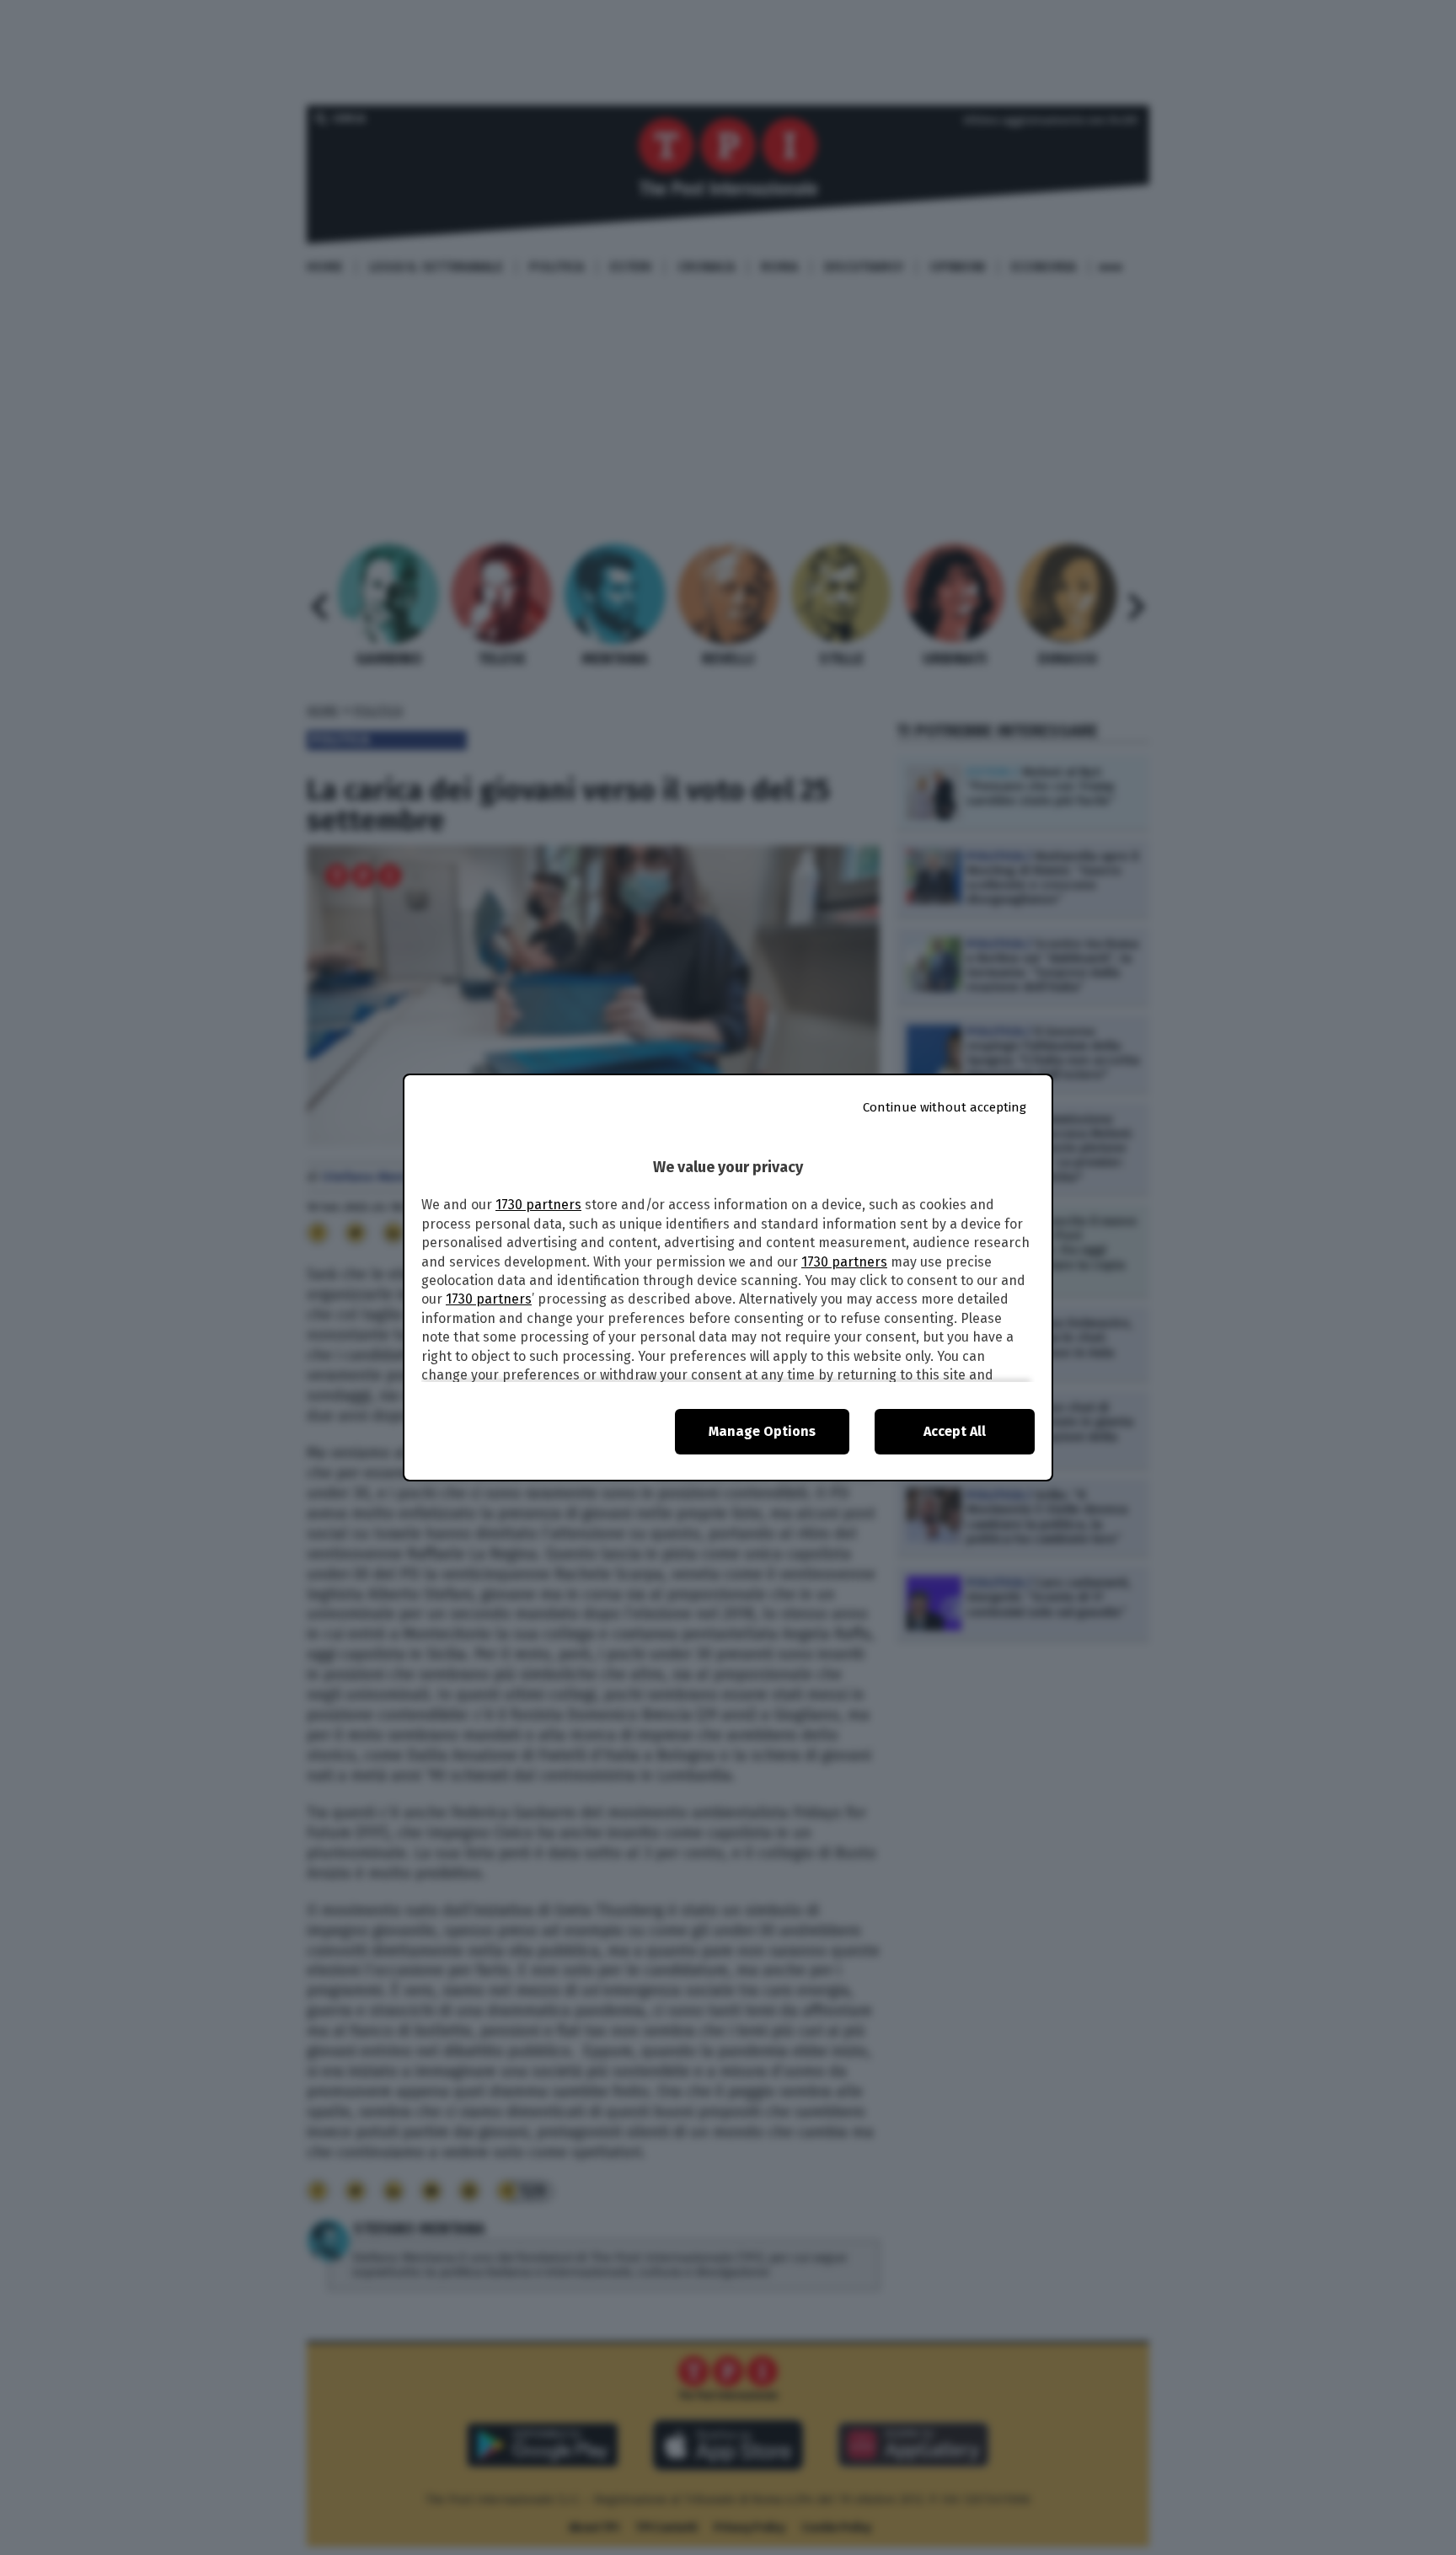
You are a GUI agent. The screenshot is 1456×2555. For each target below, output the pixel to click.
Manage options (762, 1431)
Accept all (955, 1431)
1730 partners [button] (538, 1205)
